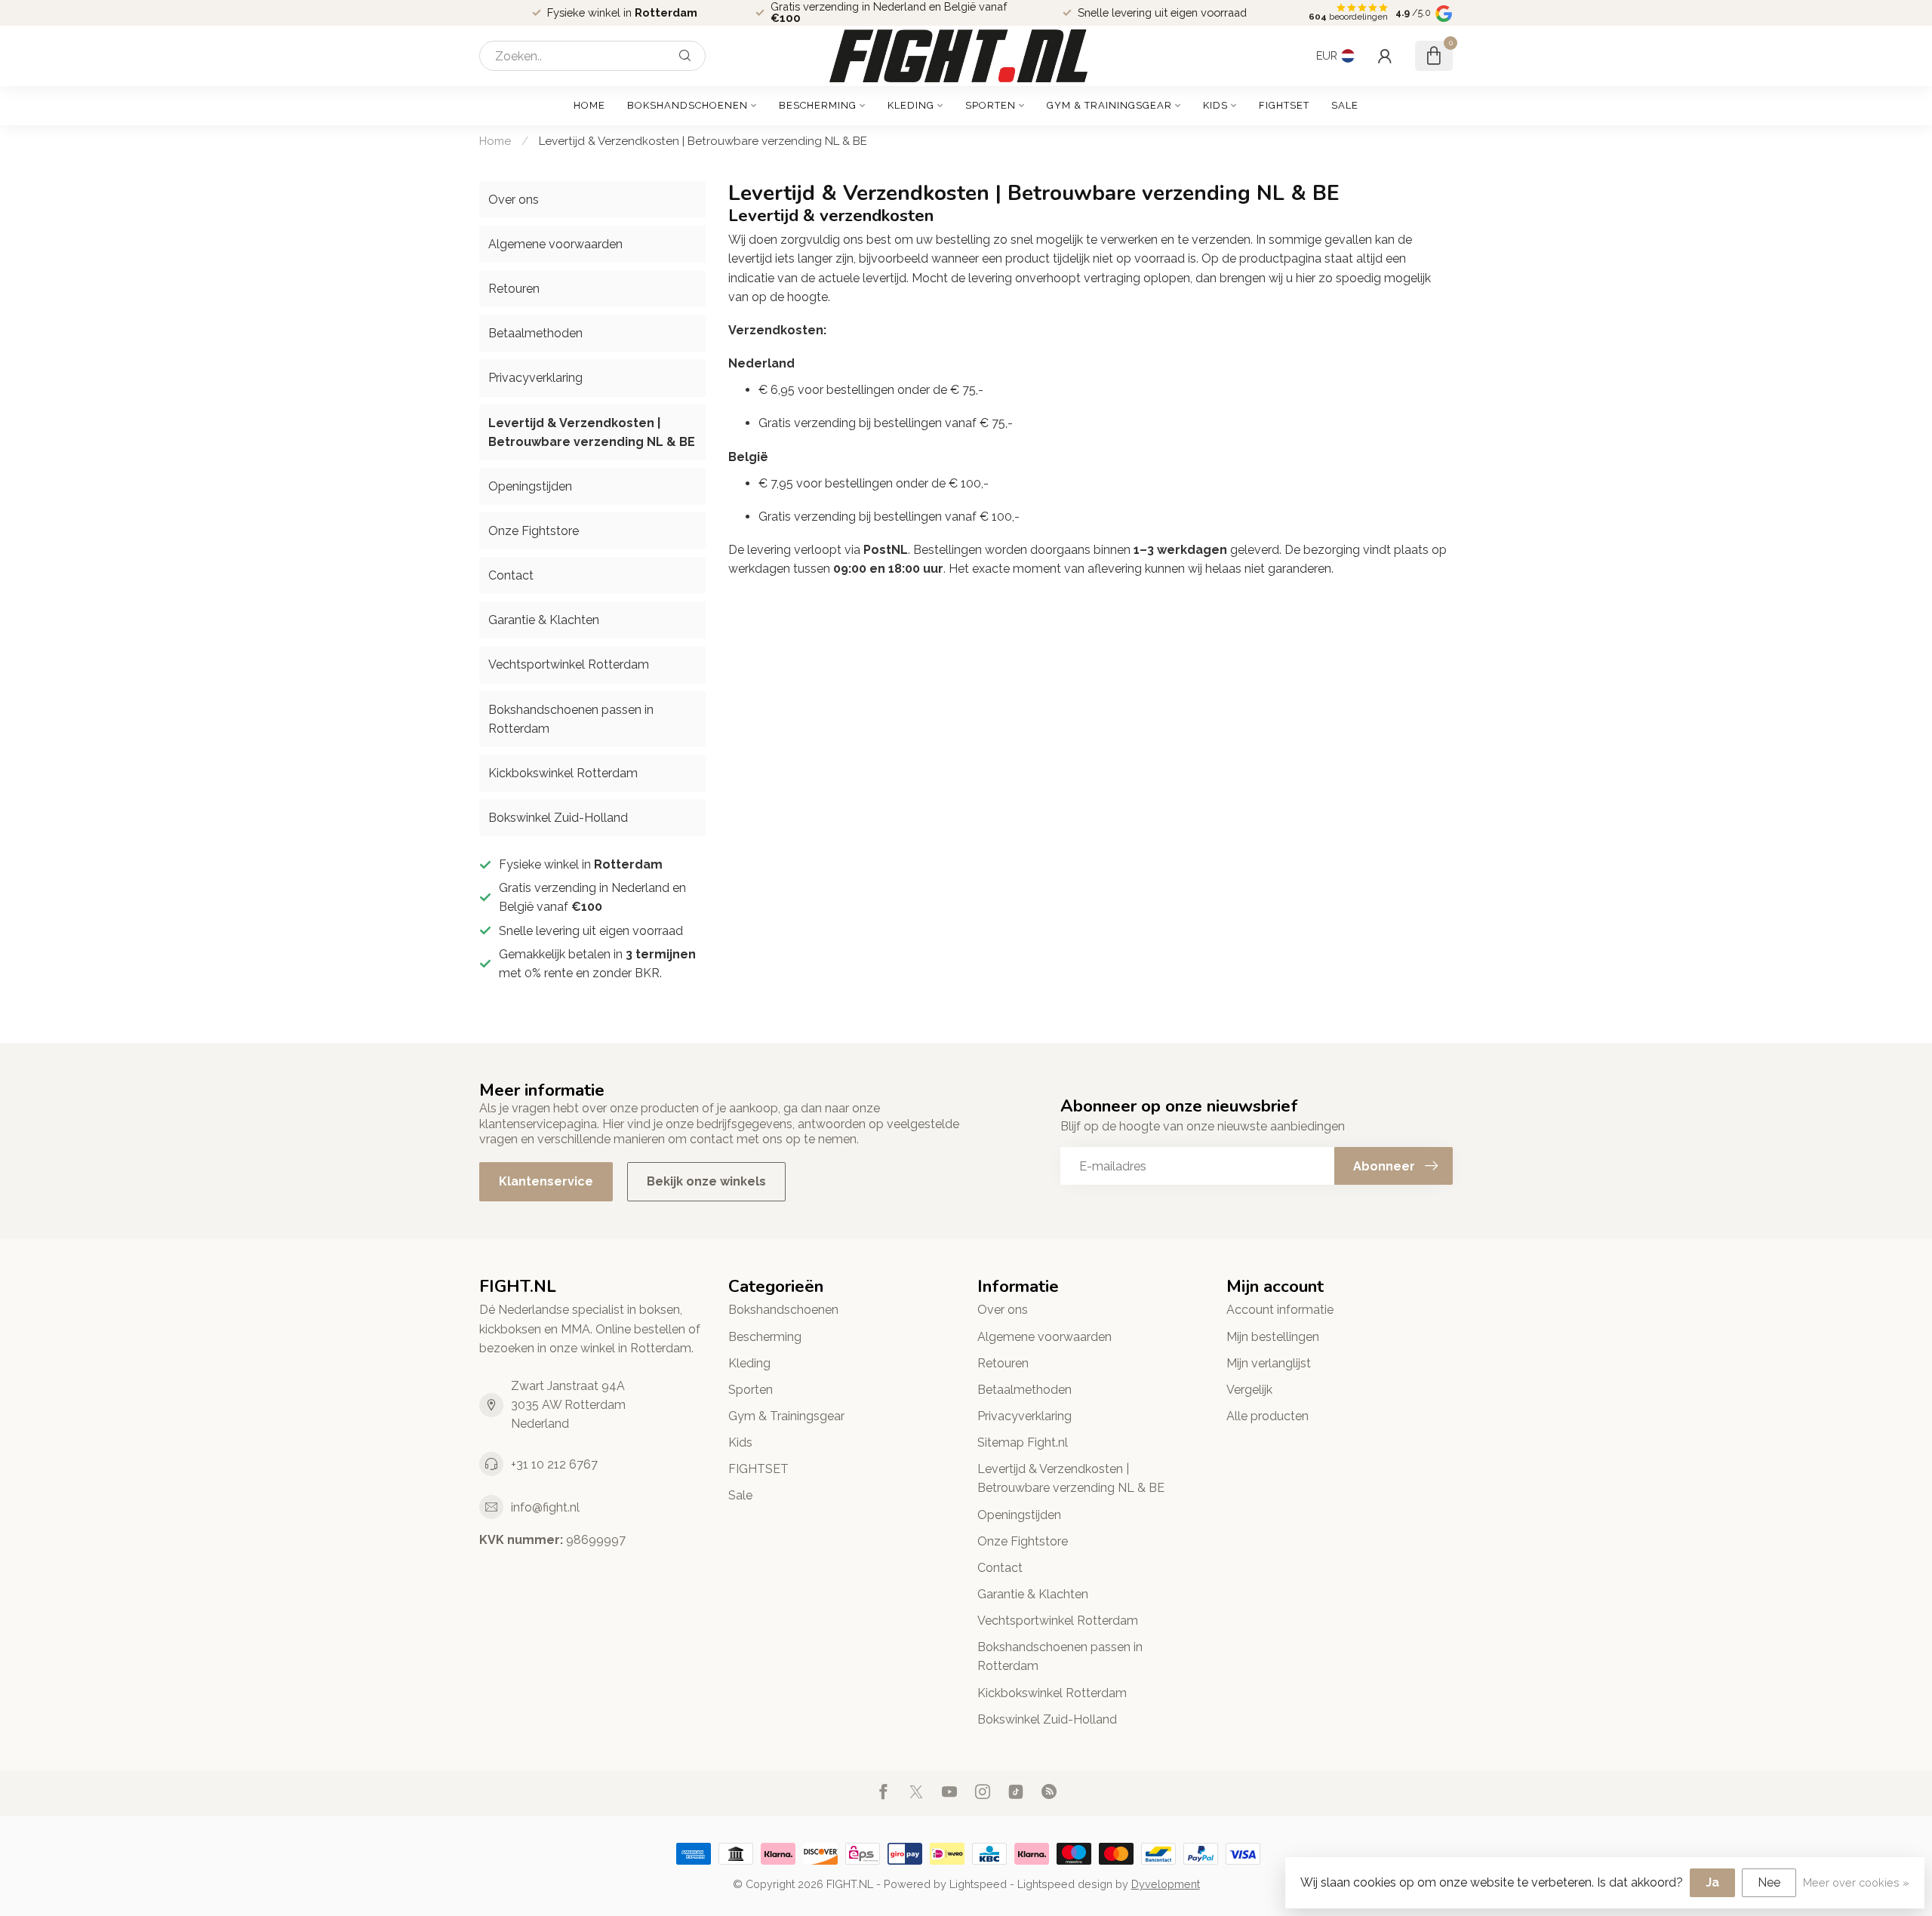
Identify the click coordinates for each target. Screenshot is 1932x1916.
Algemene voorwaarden (555, 244)
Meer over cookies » (1856, 1882)
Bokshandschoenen (688, 105)
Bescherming (818, 105)
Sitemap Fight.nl (1023, 1442)
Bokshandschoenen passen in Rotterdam (571, 719)
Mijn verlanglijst (1269, 1363)
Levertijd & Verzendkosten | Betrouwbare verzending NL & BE (703, 141)
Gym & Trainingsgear (1109, 105)
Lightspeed (978, 1884)
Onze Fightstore (534, 531)
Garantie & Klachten (544, 620)
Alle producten (1267, 1416)
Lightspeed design (1065, 1884)
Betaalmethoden (535, 333)
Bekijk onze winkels (706, 1181)
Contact (511, 575)
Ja (1712, 1882)
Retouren (514, 289)
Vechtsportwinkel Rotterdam (569, 664)
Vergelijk (1249, 1390)
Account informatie (1280, 1310)
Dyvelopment (1166, 1884)
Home (589, 105)
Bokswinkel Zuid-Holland (558, 818)
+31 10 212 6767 (554, 1464)
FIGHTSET (1284, 105)
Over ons (514, 200)
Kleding (911, 105)
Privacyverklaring (535, 378)
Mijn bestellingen (1273, 1337)
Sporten (991, 105)
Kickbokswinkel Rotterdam (563, 773)
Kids (1215, 105)
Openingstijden (530, 486)
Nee (1769, 1882)
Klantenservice (546, 1181)
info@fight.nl (545, 1507)
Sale (1345, 105)
